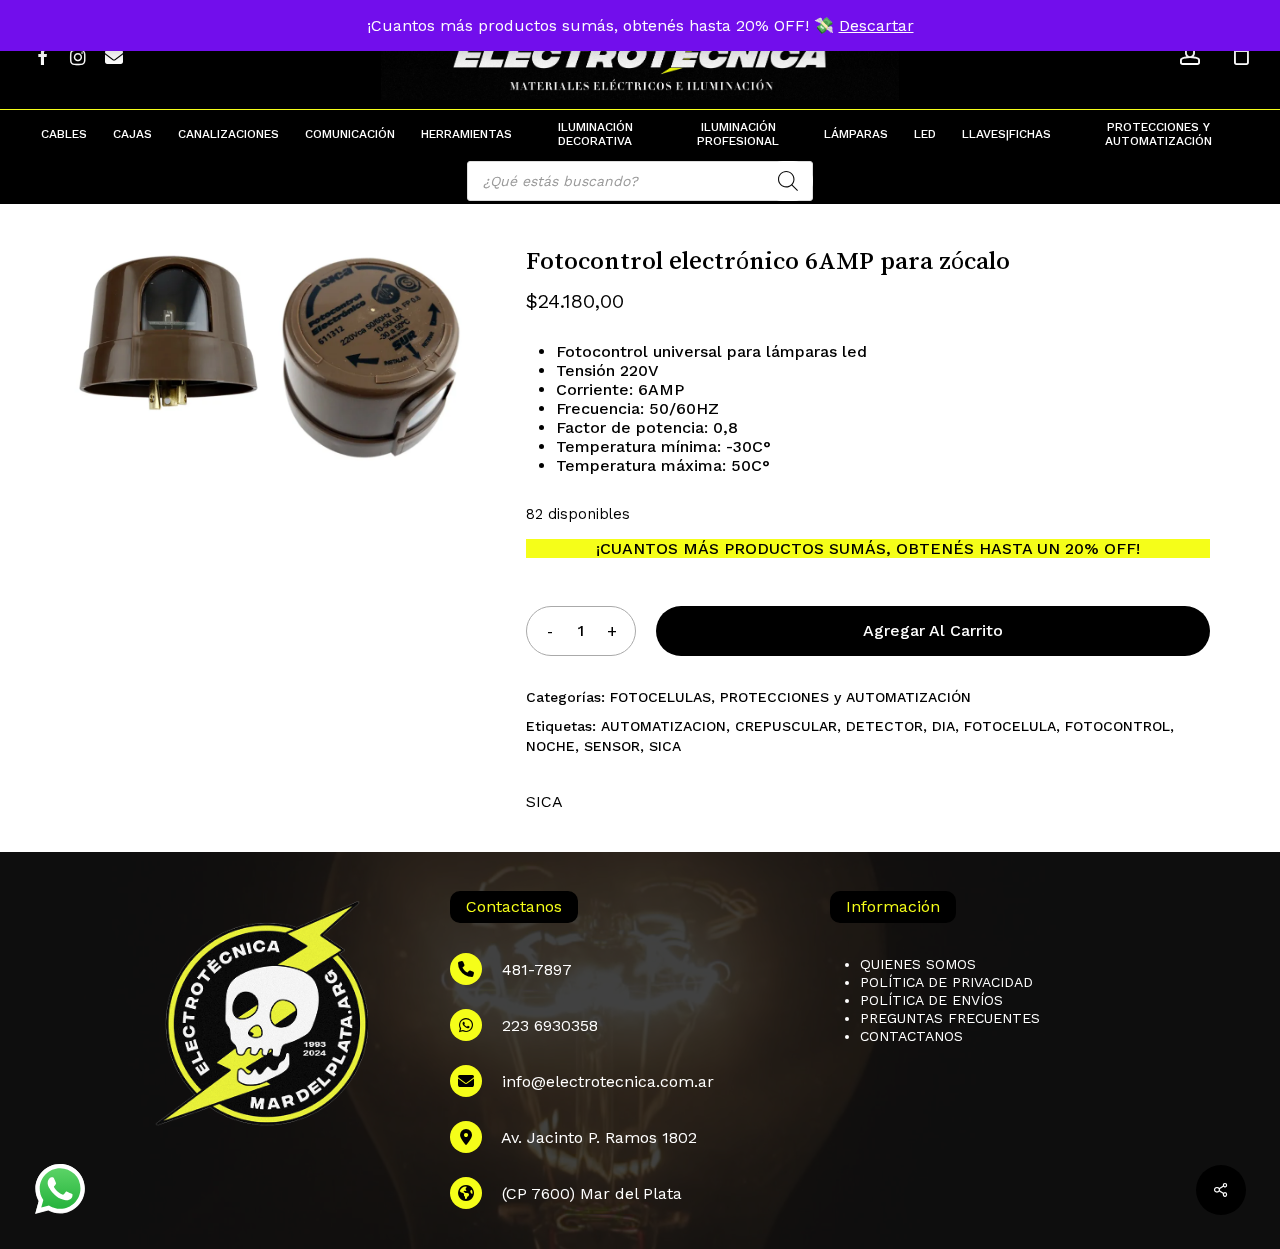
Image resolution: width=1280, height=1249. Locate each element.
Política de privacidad (946, 982)
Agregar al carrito (933, 630)
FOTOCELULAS (660, 697)
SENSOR (612, 746)
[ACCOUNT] (1190, 55)
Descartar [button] (876, 25)
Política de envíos (931, 1000)
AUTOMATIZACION (663, 726)
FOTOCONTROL (1117, 726)
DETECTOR (884, 726)
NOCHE (550, 746)
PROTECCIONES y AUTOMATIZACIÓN (845, 697)
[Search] (788, 181)
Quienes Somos (918, 964)
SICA (665, 746)
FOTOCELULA (1010, 726)
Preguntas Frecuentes (950, 1018)
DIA (943, 726)
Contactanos (911, 1036)
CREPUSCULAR (786, 726)
